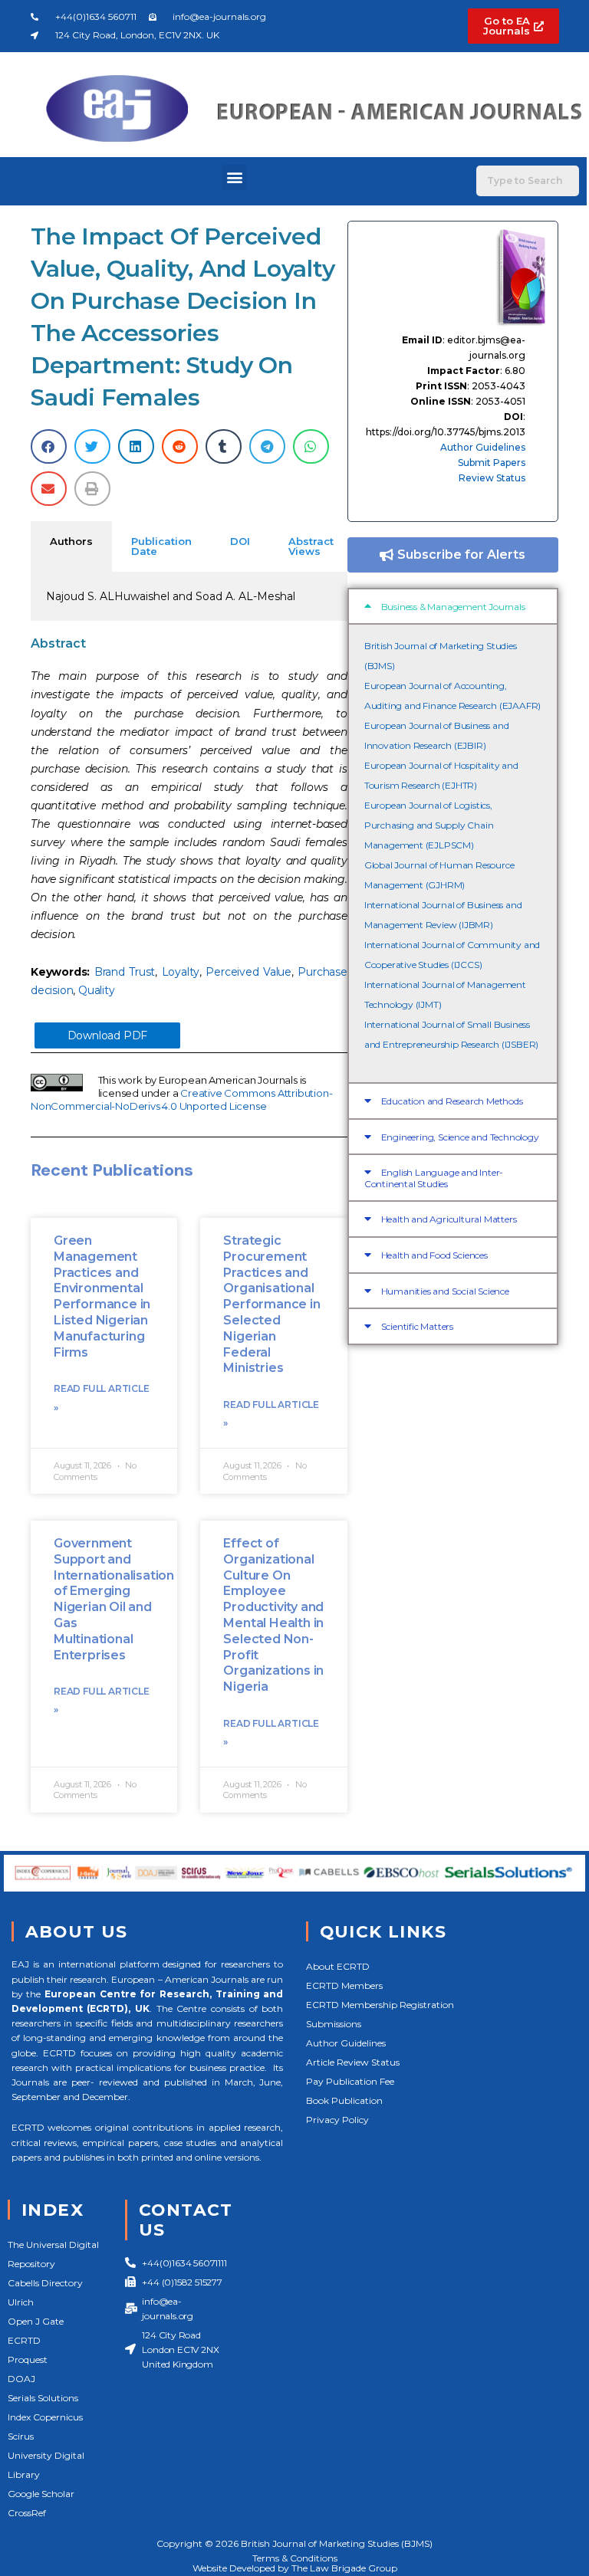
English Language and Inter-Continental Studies (434, 1178)
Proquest (28, 2359)
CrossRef (27, 2513)
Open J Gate (36, 2321)
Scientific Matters (417, 1326)
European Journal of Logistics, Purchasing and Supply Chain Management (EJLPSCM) (429, 825)
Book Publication (344, 2100)
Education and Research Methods (452, 1101)
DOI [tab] (240, 541)
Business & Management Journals (453, 607)
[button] (234, 177)
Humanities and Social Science (445, 1291)
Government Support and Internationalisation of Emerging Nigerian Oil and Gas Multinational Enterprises (114, 1599)
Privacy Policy (337, 2120)
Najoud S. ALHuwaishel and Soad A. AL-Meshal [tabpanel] (171, 596)
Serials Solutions (43, 2398)
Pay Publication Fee (350, 2081)
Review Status (492, 478)
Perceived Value (248, 972)
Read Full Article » (102, 1398)
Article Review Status (353, 2062)
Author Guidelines (483, 447)
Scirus (21, 2436)
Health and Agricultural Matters (449, 1219)
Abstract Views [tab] (311, 546)
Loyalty (181, 972)
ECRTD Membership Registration (380, 2005)
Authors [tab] (71, 541)
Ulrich (21, 2302)
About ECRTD (338, 1966)
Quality (97, 990)
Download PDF (108, 1035)
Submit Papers (492, 463)
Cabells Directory (45, 2283)
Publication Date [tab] (161, 546)
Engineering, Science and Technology (460, 1137)
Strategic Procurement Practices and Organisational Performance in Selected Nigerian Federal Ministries (271, 1304)
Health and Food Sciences (434, 1255)
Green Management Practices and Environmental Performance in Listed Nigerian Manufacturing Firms (102, 1296)
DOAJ (21, 2379)
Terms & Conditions (295, 2558)
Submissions (334, 2024)
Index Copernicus (45, 2417)
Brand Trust (125, 972)
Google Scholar (41, 2494)
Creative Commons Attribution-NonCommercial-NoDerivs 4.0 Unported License (181, 1099)
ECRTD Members (344, 1985)
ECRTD (24, 2340)
